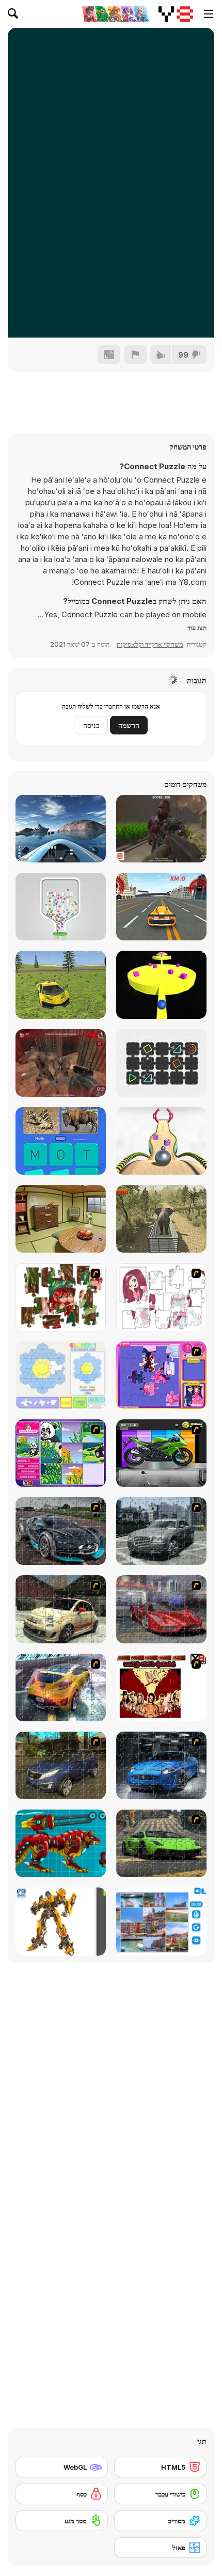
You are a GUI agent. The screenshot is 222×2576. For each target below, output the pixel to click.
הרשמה (129, 725)
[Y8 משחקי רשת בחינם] (176, 14)
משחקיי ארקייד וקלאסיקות (150, 644)
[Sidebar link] (209, 14)
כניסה (91, 725)
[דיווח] (135, 355)
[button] (197, 628)
